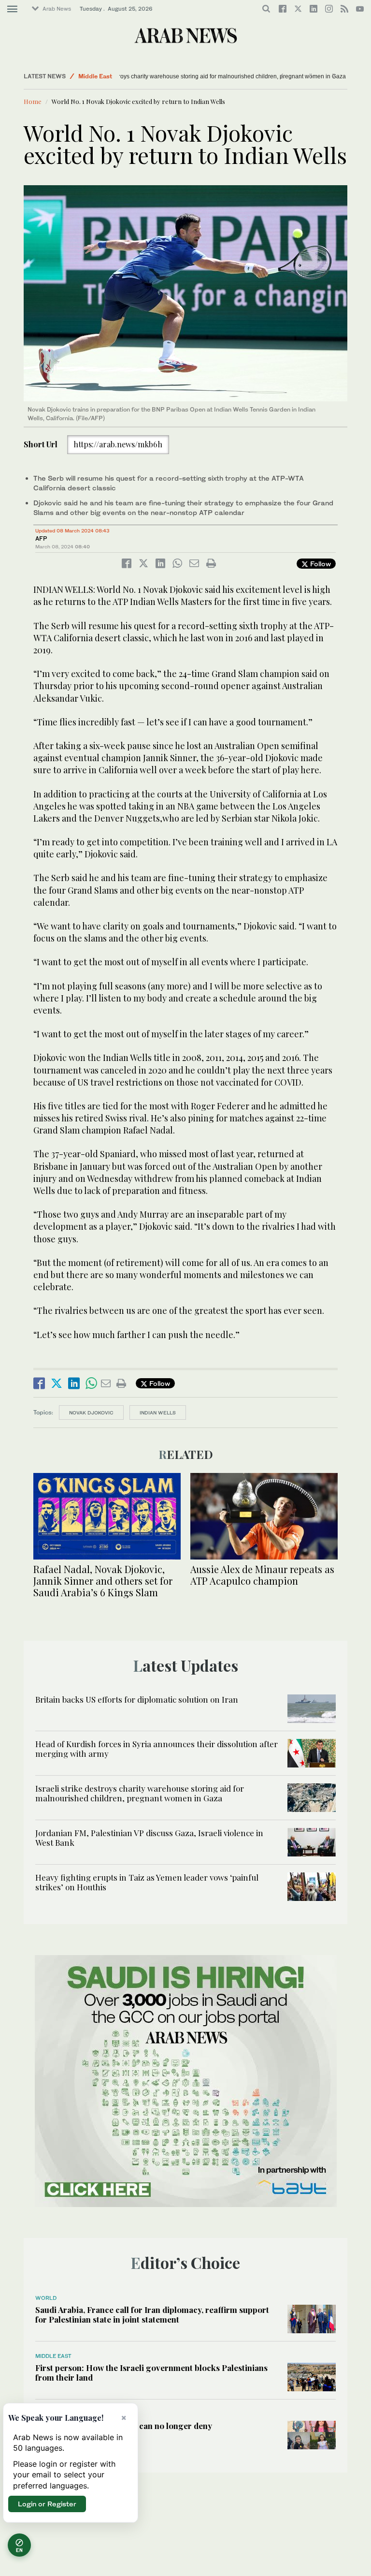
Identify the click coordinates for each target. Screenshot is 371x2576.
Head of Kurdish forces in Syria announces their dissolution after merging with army (157, 1749)
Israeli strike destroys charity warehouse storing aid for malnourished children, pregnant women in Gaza (168, 76)
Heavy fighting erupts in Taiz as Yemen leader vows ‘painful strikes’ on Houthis (147, 1882)
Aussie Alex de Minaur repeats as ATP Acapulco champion (262, 1575)
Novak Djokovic (91, 1413)
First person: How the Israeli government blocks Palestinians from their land (151, 2372)
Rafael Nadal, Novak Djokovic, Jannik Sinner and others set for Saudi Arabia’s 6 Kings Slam (103, 1581)
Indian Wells (158, 1413)
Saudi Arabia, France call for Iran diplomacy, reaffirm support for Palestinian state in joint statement (152, 2314)
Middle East (95, 76)
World (46, 2298)
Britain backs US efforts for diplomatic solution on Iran (137, 1699)
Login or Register (47, 2504)
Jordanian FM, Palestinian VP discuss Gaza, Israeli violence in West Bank (149, 1838)
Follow (320, 564)
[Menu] (12, 9)
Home (33, 101)
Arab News (57, 9)
